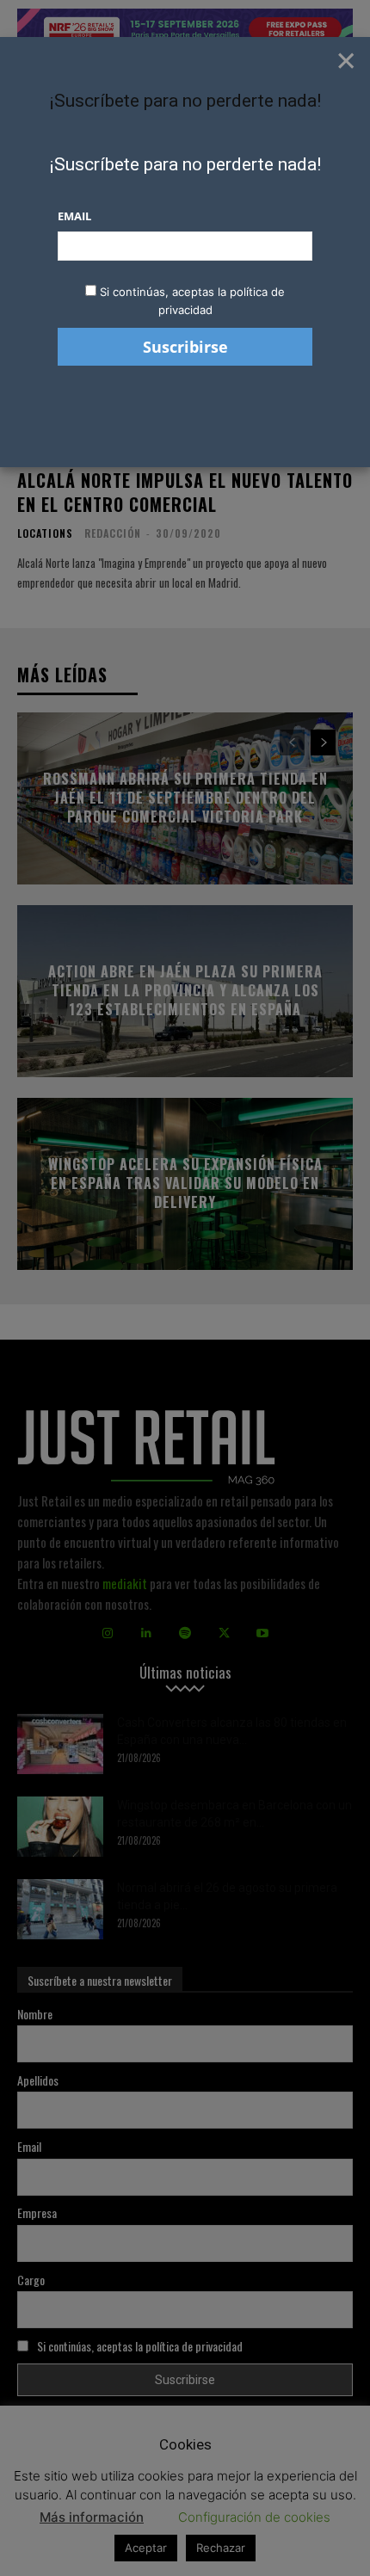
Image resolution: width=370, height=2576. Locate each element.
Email (74, 216)
